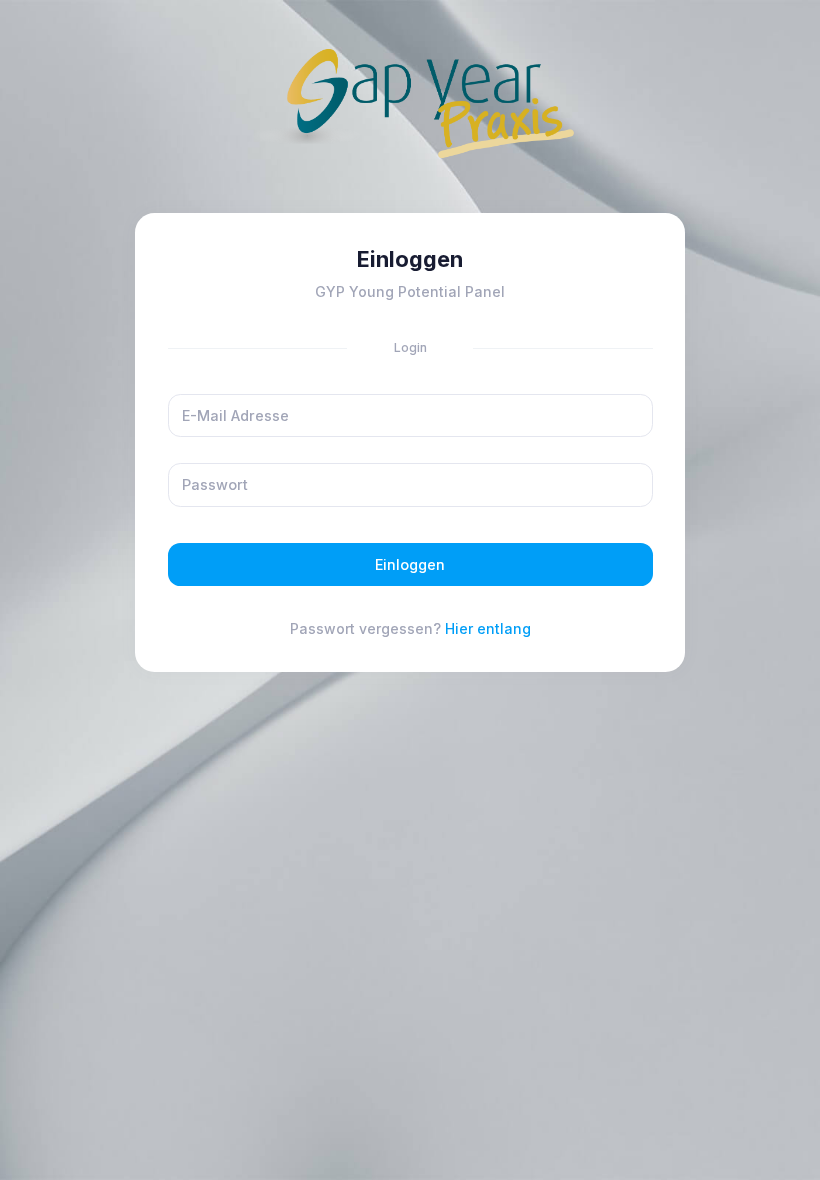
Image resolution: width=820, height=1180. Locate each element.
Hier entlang (488, 628)
